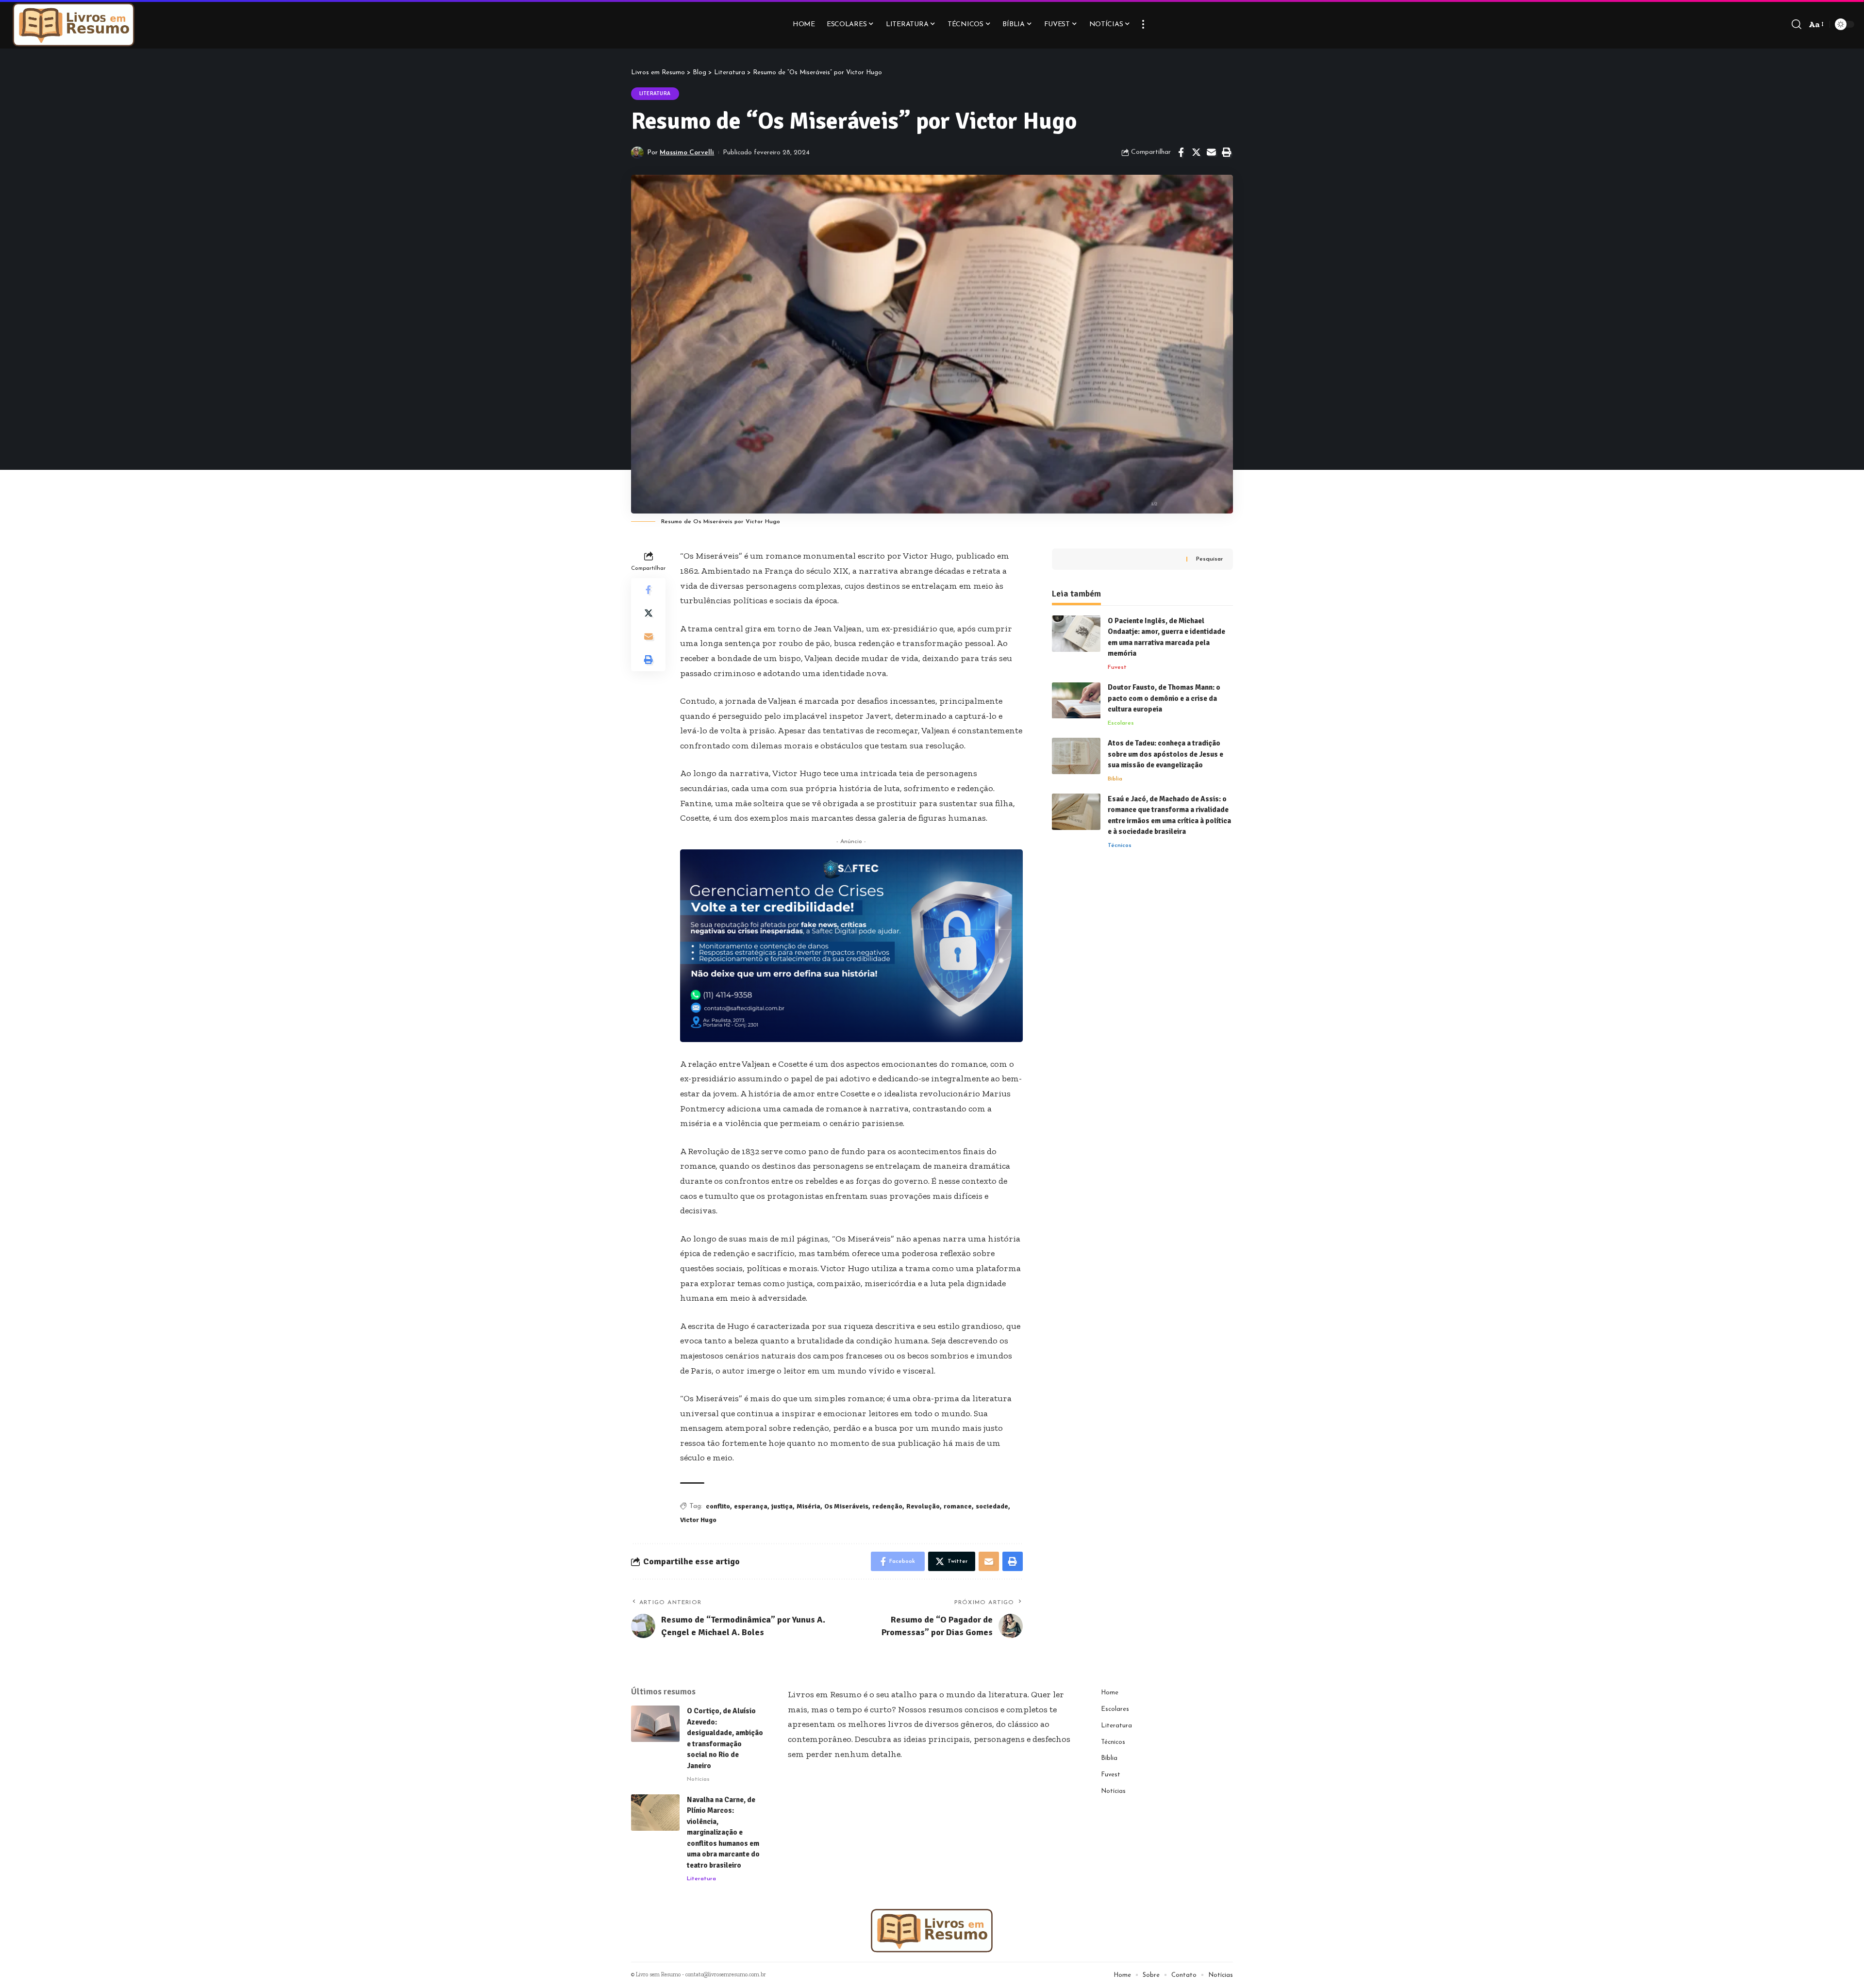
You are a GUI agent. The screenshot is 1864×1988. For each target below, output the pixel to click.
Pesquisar (1210, 559)
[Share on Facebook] (1181, 152)
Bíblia (1115, 779)
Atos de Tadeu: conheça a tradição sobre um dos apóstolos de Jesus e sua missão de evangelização (1165, 754)
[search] (1797, 24)
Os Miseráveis (846, 1506)
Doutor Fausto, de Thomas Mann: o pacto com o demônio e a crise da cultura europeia (1164, 699)
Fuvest (1117, 667)
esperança (751, 1506)
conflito (718, 1506)
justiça (782, 1506)
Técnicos (1120, 845)
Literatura (655, 93)
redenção (887, 1506)
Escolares (1121, 723)
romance (958, 1506)
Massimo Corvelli (687, 153)
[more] (1143, 24)
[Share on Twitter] (1196, 152)
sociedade (992, 1506)
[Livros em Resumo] (74, 24)
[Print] (1226, 152)
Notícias (698, 1779)
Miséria (808, 1506)
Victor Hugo (698, 1520)
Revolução (923, 1506)
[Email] (1211, 152)
